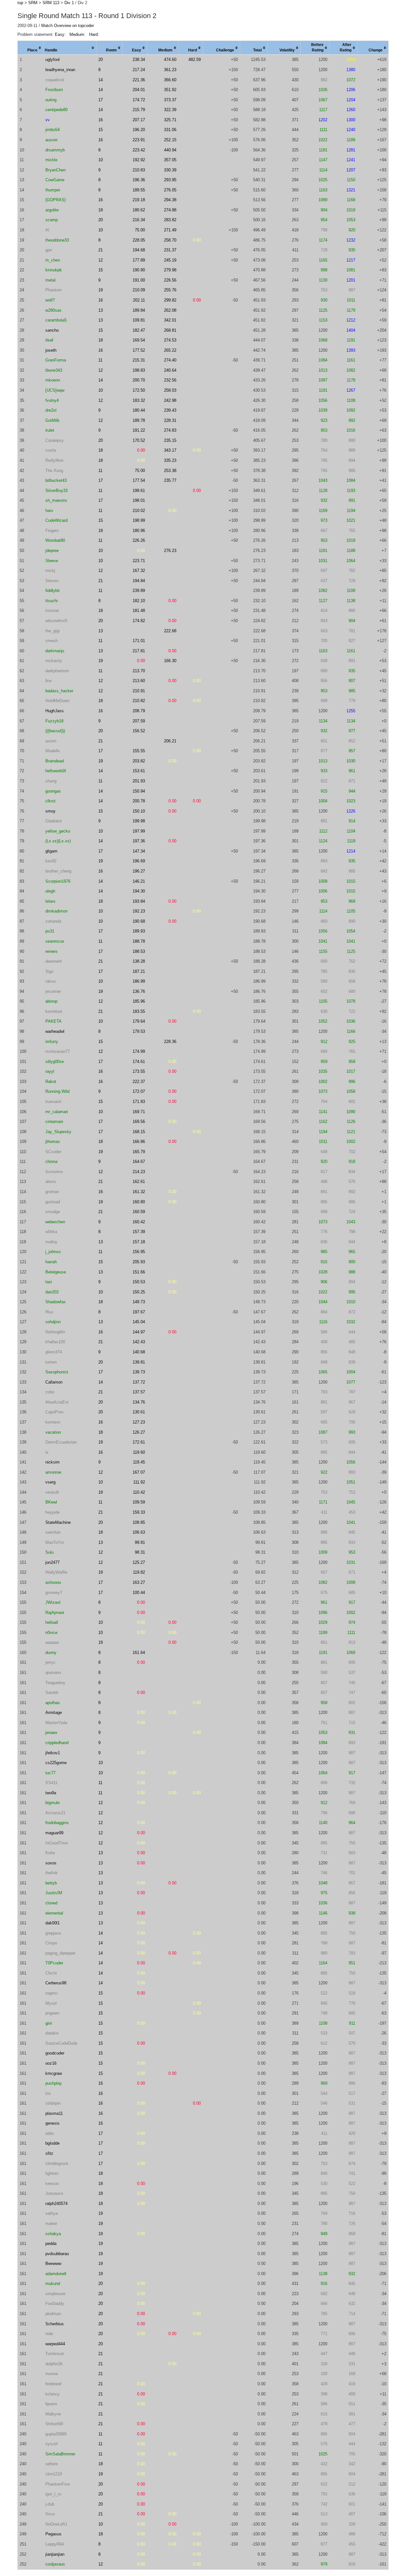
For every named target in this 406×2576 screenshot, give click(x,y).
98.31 (140, 1552)
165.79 (139, 1152)
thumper (53, 190)
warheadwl (55, 1031)
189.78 (139, 420)
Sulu (49, 1552)
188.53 (139, 951)
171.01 (139, 641)
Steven (52, 581)
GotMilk (52, 420)
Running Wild (57, 1091)
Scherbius (55, 2324)
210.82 (139, 701)
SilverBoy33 (56, 491)
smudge (53, 1212)
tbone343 (54, 370)
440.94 (170, 150)
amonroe (53, 1472)
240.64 (170, 370)
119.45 (139, 1462)
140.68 (139, 1352)
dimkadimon (56, 911)
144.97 (139, 1332)
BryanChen (56, 170)
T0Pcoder (54, 1963)
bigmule (52, 1803)
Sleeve (52, 561)
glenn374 (54, 1352)
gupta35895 (56, 2434)
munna (52, 2374)
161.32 (139, 1192)
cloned (51, 1903)
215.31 (139, 360)
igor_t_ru (53, 2494)
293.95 (170, 180)
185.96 (139, 1001)
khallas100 (55, 1342)
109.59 (139, 1502)
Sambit (52, 1693)
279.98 (170, 270)
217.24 (139, 70)
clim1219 (54, 2474)
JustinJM (54, 1893)
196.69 (139, 861)
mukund (53, 2284)
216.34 (139, 220)
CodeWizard (56, 520)
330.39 (170, 170)
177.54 (139, 480)
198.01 (139, 500)
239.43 (170, 410)
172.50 (139, 390)
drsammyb (55, 150)
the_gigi (52, 631)
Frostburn (54, 90)
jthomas (53, 1142)
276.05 (170, 190)
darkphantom (57, 671)
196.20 (139, 130)
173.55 (139, 1071)
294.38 (170, 200)
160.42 (139, 1222)
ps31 (50, 931)
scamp (52, 220)
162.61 (139, 1182)
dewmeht (54, 961)
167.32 (139, 571)
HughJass (55, 711)
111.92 (139, 1482)
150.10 (139, 811)
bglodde (52, 2143)
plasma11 (54, 2113)
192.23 (139, 911)
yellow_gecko (58, 831)
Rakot (51, 1082)
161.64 (139, 1653)
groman (52, 1192)
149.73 (139, 1302)
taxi (49, 1282)
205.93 (139, 1262)
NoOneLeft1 (56, 2524)
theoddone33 (57, 240)
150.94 (139, 791)
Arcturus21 (55, 1813)
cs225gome (56, 1763)
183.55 (139, 1011)
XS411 (51, 1783)
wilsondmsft (56, 621)
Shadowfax (56, 1302)
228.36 (170, 1042)
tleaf (49, 340)
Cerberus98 (56, 1983)
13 (101, 310)
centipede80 (56, 110)
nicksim (52, 1462)
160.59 (139, 1212)
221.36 (139, 80)
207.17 (139, 120)
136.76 (139, 991)
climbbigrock (57, 2164)
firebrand (53, 2384)
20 (101, 60)
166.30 (170, 661)
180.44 (139, 410)
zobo (50, 1392)
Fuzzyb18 (54, 721)
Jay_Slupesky (58, 1132)
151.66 (139, 1272)
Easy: (61, 34)
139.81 (139, 1362)
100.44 (139, 1593)
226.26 (139, 540)
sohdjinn (53, 1322)
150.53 (139, 1282)
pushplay (54, 2083)
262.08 (170, 310)
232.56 (170, 380)
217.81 (139, 651)
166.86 (139, 1142)
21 (101, 250)
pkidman (53, 2314)
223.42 (139, 150)
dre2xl (51, 410)
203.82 (139, 761)
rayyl (50, 1071)
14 (101, 80)
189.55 (139, 190)
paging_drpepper (60, 1953)
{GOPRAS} (56, 200)
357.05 (170, 160)
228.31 (170, 420)
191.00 (139, 280)
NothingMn (55, 1332)
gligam (51, 851)
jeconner (53, 991)
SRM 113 (51, 3)
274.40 (170, 360)
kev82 (51, 861)
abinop (51, 1001)
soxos (51, 1863)
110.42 (139, 1492)
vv (48, 120)
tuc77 (50, 1773)
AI (47, 230)
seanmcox (55, 941)
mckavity (54, 661)
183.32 (139, 400)
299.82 (170, 300)
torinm (51, 1362)
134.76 (139, 1402)
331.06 (170, 130)
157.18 (139, 1242)
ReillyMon (54, 460)
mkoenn (53, 380)
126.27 (139, 1432)
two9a (51, 1793)
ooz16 (51, 2063)
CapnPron (54, 1412)
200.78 (139, 801)
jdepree (52, 551)
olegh (50, 891)
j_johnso (53, 1252)
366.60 (170, 80)
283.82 (170, 220)
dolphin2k (54, 2364)
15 (101, 130)
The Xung (54, 471)
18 (101, 210)
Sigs (49, 971)
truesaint (53, 1102)
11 (100, 360)
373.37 (170, 100)
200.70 (139, 380)
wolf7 (50, 300)
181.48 (139, 611)
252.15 (170, 140)
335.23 (170, 460)
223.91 (139, 140)
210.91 (139, 691)
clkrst (50, 801)
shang (51, 781)
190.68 (139, 921)
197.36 (139, 841)
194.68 (139, 250)
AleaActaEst (57, 1402)
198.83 (139, 370)
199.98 (139, 821)
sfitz (49, 2153)
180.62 (139, 210)
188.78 (139, 941)
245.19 (170, 260)
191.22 (139, 430)
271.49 (170, 230)
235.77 (170, 480)
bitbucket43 (56, 480)
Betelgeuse (56, 1272)
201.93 (139, 781)
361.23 (170, 70)
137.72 (139, 1382)
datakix (52, 2033)
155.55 (139, 751)
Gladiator (54, 821)
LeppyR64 (55, 2544)
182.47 (139, 330)
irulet (50, 430)
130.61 (139, 1412)
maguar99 (54, 1833)
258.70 (170, 240)
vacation (53, 1432)
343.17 (170, 450)
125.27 (139, 1562)
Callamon (54, 1382)
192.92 (139, 160)
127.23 (139, 1422)
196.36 (139, 180)
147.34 (139, 851)
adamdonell (56, 2274)
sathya (52, 2213)
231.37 (170, 250)
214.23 (139, 1172)
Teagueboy (55, 1683)
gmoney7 (54, 1593)
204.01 (139, 90)
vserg (50, 1482)
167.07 (139, 1472)
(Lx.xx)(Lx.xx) (58, 841)
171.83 (139, 1102)
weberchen (55, 1222)
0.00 (197, 240)
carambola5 (56, 320)
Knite (50, 1853)
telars (50, 901)
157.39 (139, 1232)
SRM (33, 3)
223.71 (139, 561)
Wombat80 (55, 540)
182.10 (139, 601)
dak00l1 (52, 1923)
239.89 (139, 591)
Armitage (54, 1713)
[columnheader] (31, 48)
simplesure (55, 2294)
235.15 (170, 440)
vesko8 (52, 1492)
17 (101, 100)
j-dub (50, 2504)
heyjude (52, 1512)
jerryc (50, 1662)
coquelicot (55, 80)
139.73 (139, 1372)
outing (51, 100)
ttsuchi (52, 601)
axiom (51, 741)
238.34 (139, 60)
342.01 (170, 320)
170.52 (139, 440)
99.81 (140, 1542)
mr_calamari (57, 1112)
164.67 (139, 1162)
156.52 (139, 731)
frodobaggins (57, 1823)
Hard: (94, 34)
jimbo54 (52, 130)
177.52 (139, 350)
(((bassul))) (55, 731)
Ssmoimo (54, 1172)
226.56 (170, 280)
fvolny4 (52, 400)
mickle (51, 160)
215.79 (139, 110)
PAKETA (53, 1021)
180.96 (139, 531)
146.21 (139, 881)
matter (51, 2224)
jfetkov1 (53, 1753)
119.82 (139, 1572)
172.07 (139, 1091)
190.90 (139, 270)
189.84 (139, 310)
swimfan (53, 1532)
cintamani (54, 1122)
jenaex (51, 1733)
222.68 (170, 631)
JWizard (53, 1602)
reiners (52, 951)
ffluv (49, 1312)
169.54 (139, 340)
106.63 (139, 1532)
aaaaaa (52, 1642)
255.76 (170, 290)
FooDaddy (55, 2304)
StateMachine (58, 1522)
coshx (51, 450)
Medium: (78, 34)
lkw (48, 681)
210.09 (139, 290)
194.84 (139, 581)
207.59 (139, 721)
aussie (51, 140)
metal (50, 280)
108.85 (139, 1522)
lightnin (52, 2173)
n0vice (51, 1633)
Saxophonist (57, 1372)
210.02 (139, 511)
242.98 (170, 400)
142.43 (139, 1342)
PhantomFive (58, 2484)
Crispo (51, 1943)
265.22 (170, 350)
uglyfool (52, 60)
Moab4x (53, 751)
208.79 (139, 711)
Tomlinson (55, 2354)
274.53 (170, 340)
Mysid (51, 2003)
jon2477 (52, 1562)
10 (101, 160)
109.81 (139, 320)
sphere (52, 2464)
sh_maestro (56, 500)
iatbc (50, 2133)
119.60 (139, 1452)
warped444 (55, 2344)
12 (101, 260)
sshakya (53, 2234)
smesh (52, 641)
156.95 (139, 1252)
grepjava (53, 1933)
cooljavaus (55, 2564)
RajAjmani (55, 1613)
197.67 (139, 1312)
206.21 (170, 741)
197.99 (139, 831)
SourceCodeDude (61, 2043)
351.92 (170, 90)
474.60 (170, 60)
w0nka (51, 1232)
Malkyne (53, 2414)
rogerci (52, 1993)
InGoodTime (57, 1843)
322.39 (170, 110)
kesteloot (54, 1011)
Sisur (50, 2514)
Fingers (52, 531)
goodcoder (55, 2053)
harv (49, 511)
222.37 (139, 1082)
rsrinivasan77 (58, 1051)
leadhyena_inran (60, 70)
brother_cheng (58, 871)
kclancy (52, 2394)
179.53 (139, 1031)
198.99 (139, 520)
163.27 (139, 1582)
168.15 (139, 1132)
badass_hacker (59, 691)
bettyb (51, 1883)
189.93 (139, 931)
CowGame (55, 180)
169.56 (139, 1122)
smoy (50, 811)
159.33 (139, 1512)
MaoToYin (55, 1542)
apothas (53, 1703)
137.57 (139, 1392)
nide (49, 2334)
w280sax (53, 310)
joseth (51, 350)
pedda (51, 2244)
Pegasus (53, 2534)
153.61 (139, 771)
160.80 (139, 1202)
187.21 (139, 971)
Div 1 (69, 3)
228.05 (139, 240)
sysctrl (52, 2444)
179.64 (139, 1021)
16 (101, 120)
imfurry (52, 1042)
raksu (50, 981)
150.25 (139, 1292)
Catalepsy (55, 440)
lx (47, 1452)
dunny (51, 1653)
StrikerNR (54, 2424)
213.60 (139, 681)
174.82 (139, 621)
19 (101, 290)
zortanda (53, 921)
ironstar (52, 611)
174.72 (139, 100)
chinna (51, 1162)
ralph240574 (56, 2204)
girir (49, 2023)
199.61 (139, 491)
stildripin (53, 2103)
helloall (52, 1622)
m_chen (53, 260)
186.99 (139, 981)
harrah (51, 1262)
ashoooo (53, 1582)
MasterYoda (56, 1723)
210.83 (139, 170)
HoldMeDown (57, 701)
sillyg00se (55, 1062)
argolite (52, 210)
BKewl (51, 1502)
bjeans (51, 2404)
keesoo (52, 2184)
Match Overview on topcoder (68, 26)
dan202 (52, 1292)
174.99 (139, 1051)
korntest (53, 1422)
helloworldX (56, 771)
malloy (51, 1242)
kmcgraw (54, 2073)
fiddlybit (52, 591)
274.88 (170, 210)
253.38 (170, 471)
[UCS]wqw (55, 390)
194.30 (139, 891)
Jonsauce (54, 2193)
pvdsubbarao (57, 2254)
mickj (50, 571)
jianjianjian (55, 2554)
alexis (51, 1182)
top (20, 3)
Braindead (55, 761)
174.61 (139, 1062)
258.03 (170, 390)
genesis (52, 2123)
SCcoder (53, 1152)
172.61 (139, 1442)
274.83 (170, 430)
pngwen (52, 2013)
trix (48, 2093)
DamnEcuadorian (61, 1442)
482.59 (195, 60)
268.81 (170, 330)
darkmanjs (55, 651)
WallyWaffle (56, 1572)
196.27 (139, 871)
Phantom (54, 290)
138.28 (139, 961)
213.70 (139, 671)
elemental (54, 1913)
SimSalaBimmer (60, 2454)
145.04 (139, 1322)
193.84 (139, 901)
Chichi (51, 1973)
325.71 (170, 120)
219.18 (139, 200)
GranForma (56, 360)
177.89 (139, 260)
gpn (49, 250)
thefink (52, 1873)
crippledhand (57, 1743)
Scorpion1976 (58, 881)
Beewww (53, 2264)
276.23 (170, 551)
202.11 (139, 300)
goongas (53, 791)
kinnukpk (54, 270)
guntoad (53, 1202)
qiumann (53, 1673)
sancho (52, 330)
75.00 (140, 230)
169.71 (139, 1112)
